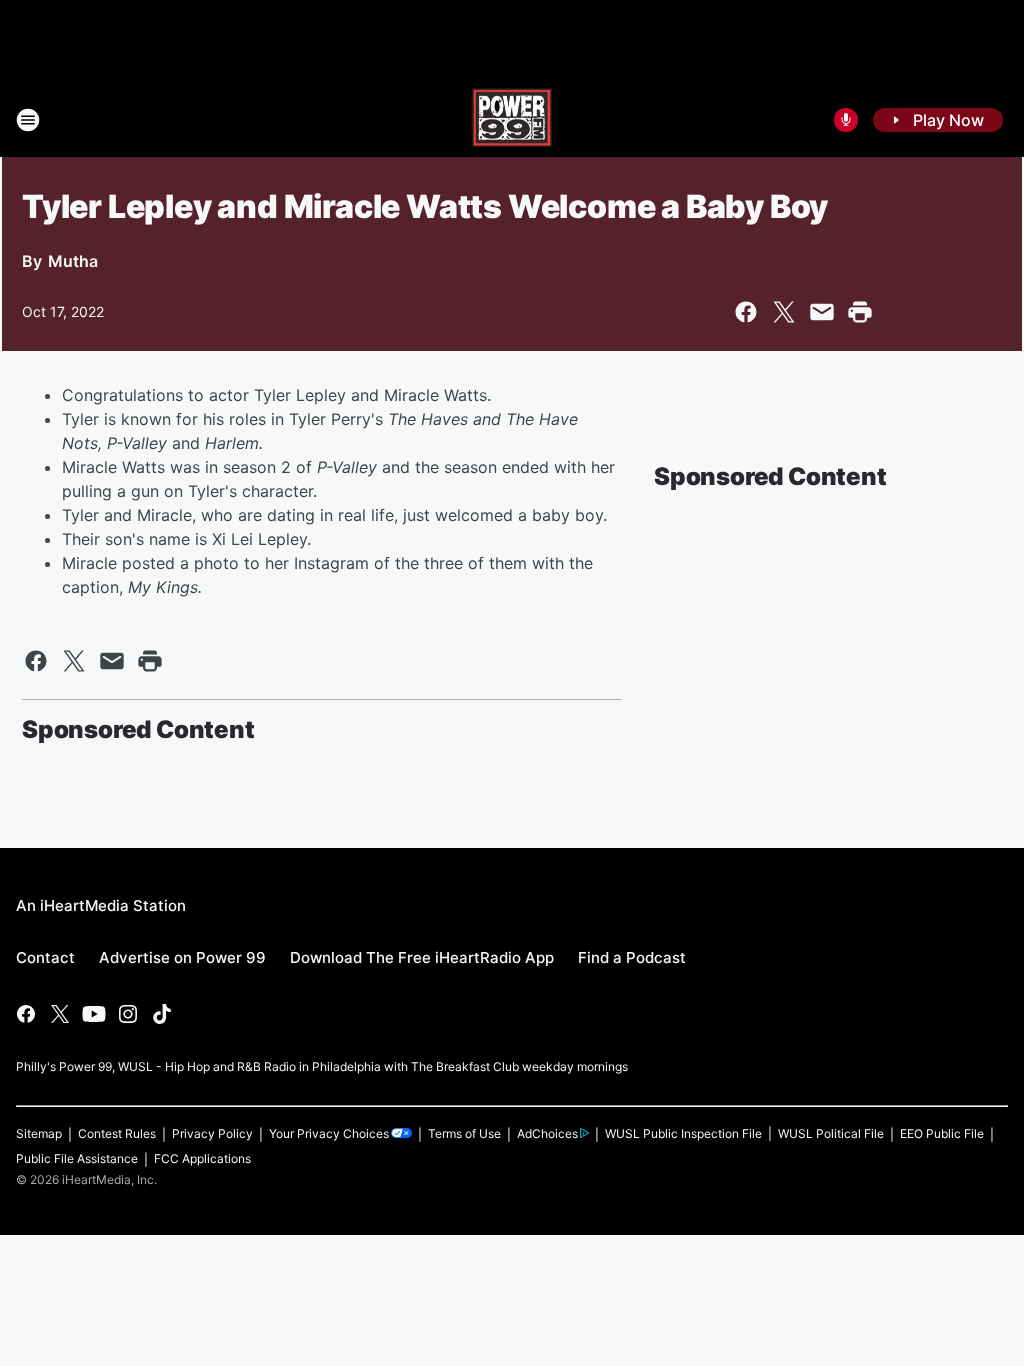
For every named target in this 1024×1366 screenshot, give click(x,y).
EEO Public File (942, 1133)
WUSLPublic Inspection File (683, 1133)
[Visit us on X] (60, 1014)
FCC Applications (202, 1158)
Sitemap (39, 1133)
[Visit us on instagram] (128, 1014)
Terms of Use (464, 1133)
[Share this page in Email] (822, 312)
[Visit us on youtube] (94, 1014)
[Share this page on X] (784, 312)
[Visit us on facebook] (26, 1014)
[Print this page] (860, 312)
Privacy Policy (212, 1133)
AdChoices (547, 1133)
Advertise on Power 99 (182, 957)
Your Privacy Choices (329, 1133)
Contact (45, 957)
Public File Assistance (77, 1158)
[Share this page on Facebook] (746, 312)
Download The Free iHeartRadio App (422, 957)
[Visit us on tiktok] (162, 1014)
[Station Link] (512, 120)
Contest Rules (117, 1133)
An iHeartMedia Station (101, 905)
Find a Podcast (632, 957)
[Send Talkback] (846, 120)
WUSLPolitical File (831, 1133)
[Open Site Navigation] (28, 120)
